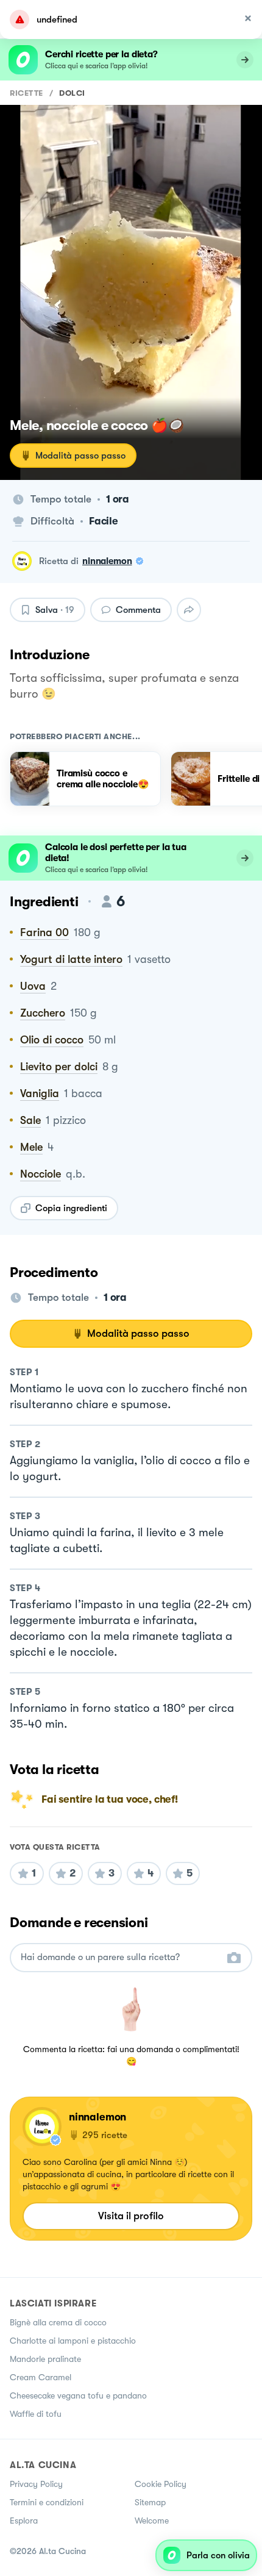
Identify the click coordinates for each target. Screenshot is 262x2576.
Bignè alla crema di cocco (58, 2322)
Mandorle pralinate (45, 2359)
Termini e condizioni (47, 2502)
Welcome (152, 2521)
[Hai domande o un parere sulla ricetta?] (120, 1957)
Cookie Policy (161, 2484)
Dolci (72, 93)
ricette (27, 93)
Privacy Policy (36, 2484)
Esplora (24, 2521)
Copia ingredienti (71, 1208)
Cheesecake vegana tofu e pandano (78, 2395)
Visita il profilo (131, 2216)
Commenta (138, 610)
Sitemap (150, 2502)
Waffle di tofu (36, 2414)
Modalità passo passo (80, 456)
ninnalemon (107, 561)
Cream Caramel (41, 2377)
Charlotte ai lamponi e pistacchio (73, 2341)
